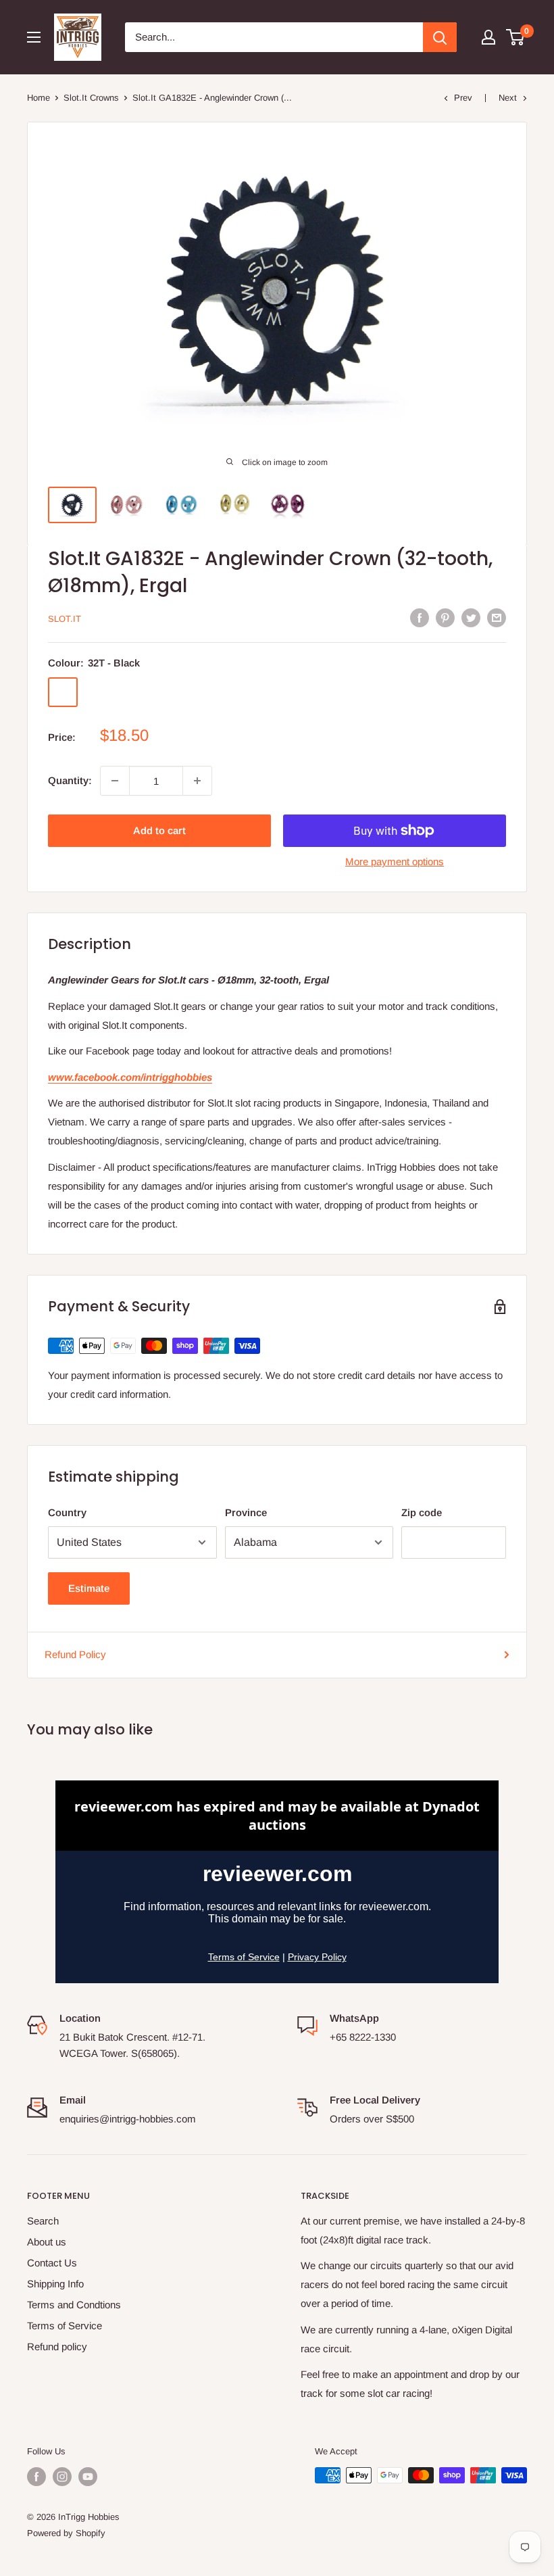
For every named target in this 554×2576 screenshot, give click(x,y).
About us (47, 2242)
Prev (463, 98)
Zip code (422, 1512)
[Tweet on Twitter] (471, 617)
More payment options (395, 861)
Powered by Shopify (66, 2533)
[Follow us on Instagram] (62, 2477)
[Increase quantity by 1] (197, 781)
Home (39, 98)
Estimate (89, 1588)
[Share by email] (497, 617)
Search (43, 2221)
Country (67, 1512)
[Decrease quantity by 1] (115, 781)
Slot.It (65, 619)
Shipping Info (55, 2284)
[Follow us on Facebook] (36, 2477)
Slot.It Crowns (91, 98)
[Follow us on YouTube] (88, 2477)
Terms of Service (65, 2326)
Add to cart (159, 830)
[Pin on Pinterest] (445, 617)
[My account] (488, 37)
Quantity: (70, 780)
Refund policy (57, 2347)
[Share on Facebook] (420, 617)
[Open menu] (34, 37)
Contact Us (52, 2263)
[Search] (440, 37)
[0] (516, 37)
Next (508, 98)
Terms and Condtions (74, 2305)
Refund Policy (75, 1654)
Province (246, 1512)
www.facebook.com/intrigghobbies (130, 1077)
